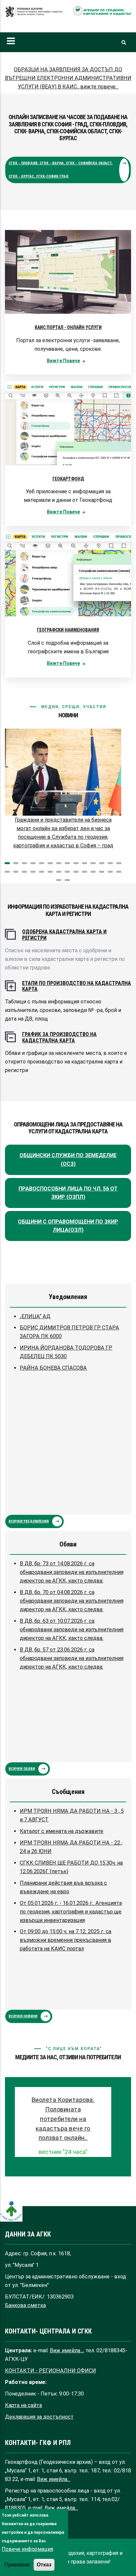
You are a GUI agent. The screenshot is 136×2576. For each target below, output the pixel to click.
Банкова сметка (25, 2305)
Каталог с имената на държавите (62, 1831)
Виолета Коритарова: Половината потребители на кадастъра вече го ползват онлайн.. (63, 2119)
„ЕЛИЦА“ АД (35, 1316)
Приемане (17, 2565)
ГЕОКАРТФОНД (68, 479)
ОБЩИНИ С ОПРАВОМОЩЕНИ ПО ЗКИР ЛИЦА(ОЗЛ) (68, 1226)
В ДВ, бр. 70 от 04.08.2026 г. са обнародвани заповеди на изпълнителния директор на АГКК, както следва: (72, 1601)
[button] (7, 863)
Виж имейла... (67, 2350)
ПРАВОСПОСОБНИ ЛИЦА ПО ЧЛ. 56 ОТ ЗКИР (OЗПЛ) (68, 1193)
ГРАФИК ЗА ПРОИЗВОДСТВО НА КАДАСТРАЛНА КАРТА (59, 1037)
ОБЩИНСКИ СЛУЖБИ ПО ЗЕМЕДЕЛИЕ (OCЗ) (68, 1160)
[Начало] (34, 15)
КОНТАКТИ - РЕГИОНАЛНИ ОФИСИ (51, 2371)
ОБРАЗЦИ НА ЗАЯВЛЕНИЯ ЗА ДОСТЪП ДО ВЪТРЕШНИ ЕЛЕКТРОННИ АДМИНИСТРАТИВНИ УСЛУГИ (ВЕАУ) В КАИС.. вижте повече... (68, 78)
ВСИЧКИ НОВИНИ (23, 2016)
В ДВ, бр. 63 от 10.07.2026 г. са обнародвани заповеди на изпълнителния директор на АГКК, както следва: (72, 1630)
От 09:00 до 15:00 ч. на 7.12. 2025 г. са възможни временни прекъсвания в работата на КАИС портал (66, 1940)
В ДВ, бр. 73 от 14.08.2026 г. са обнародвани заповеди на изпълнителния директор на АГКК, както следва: (72, 1572)
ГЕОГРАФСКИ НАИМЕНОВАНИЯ (68, 630)
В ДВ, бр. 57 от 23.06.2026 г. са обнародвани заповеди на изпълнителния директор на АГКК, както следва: (72, 1658)
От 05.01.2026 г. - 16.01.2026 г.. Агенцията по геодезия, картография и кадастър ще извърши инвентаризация (71, 1912)
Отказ (44, 2564)
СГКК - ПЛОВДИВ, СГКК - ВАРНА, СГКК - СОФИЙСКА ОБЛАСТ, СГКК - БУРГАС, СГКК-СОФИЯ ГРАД (61, 170)
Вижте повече (63, 361)
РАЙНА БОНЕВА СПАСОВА (53, 1368)
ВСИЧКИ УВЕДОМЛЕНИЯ (29, 1521)
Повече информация (27, 2549)
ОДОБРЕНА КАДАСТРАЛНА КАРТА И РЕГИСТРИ (64, 935)
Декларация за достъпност (39, 2417)
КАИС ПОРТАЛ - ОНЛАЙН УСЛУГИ (68, 327)
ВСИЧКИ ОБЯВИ (22, 1769)
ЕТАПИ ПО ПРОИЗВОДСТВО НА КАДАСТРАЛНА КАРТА (77, 986)
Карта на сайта (23, 2405)
